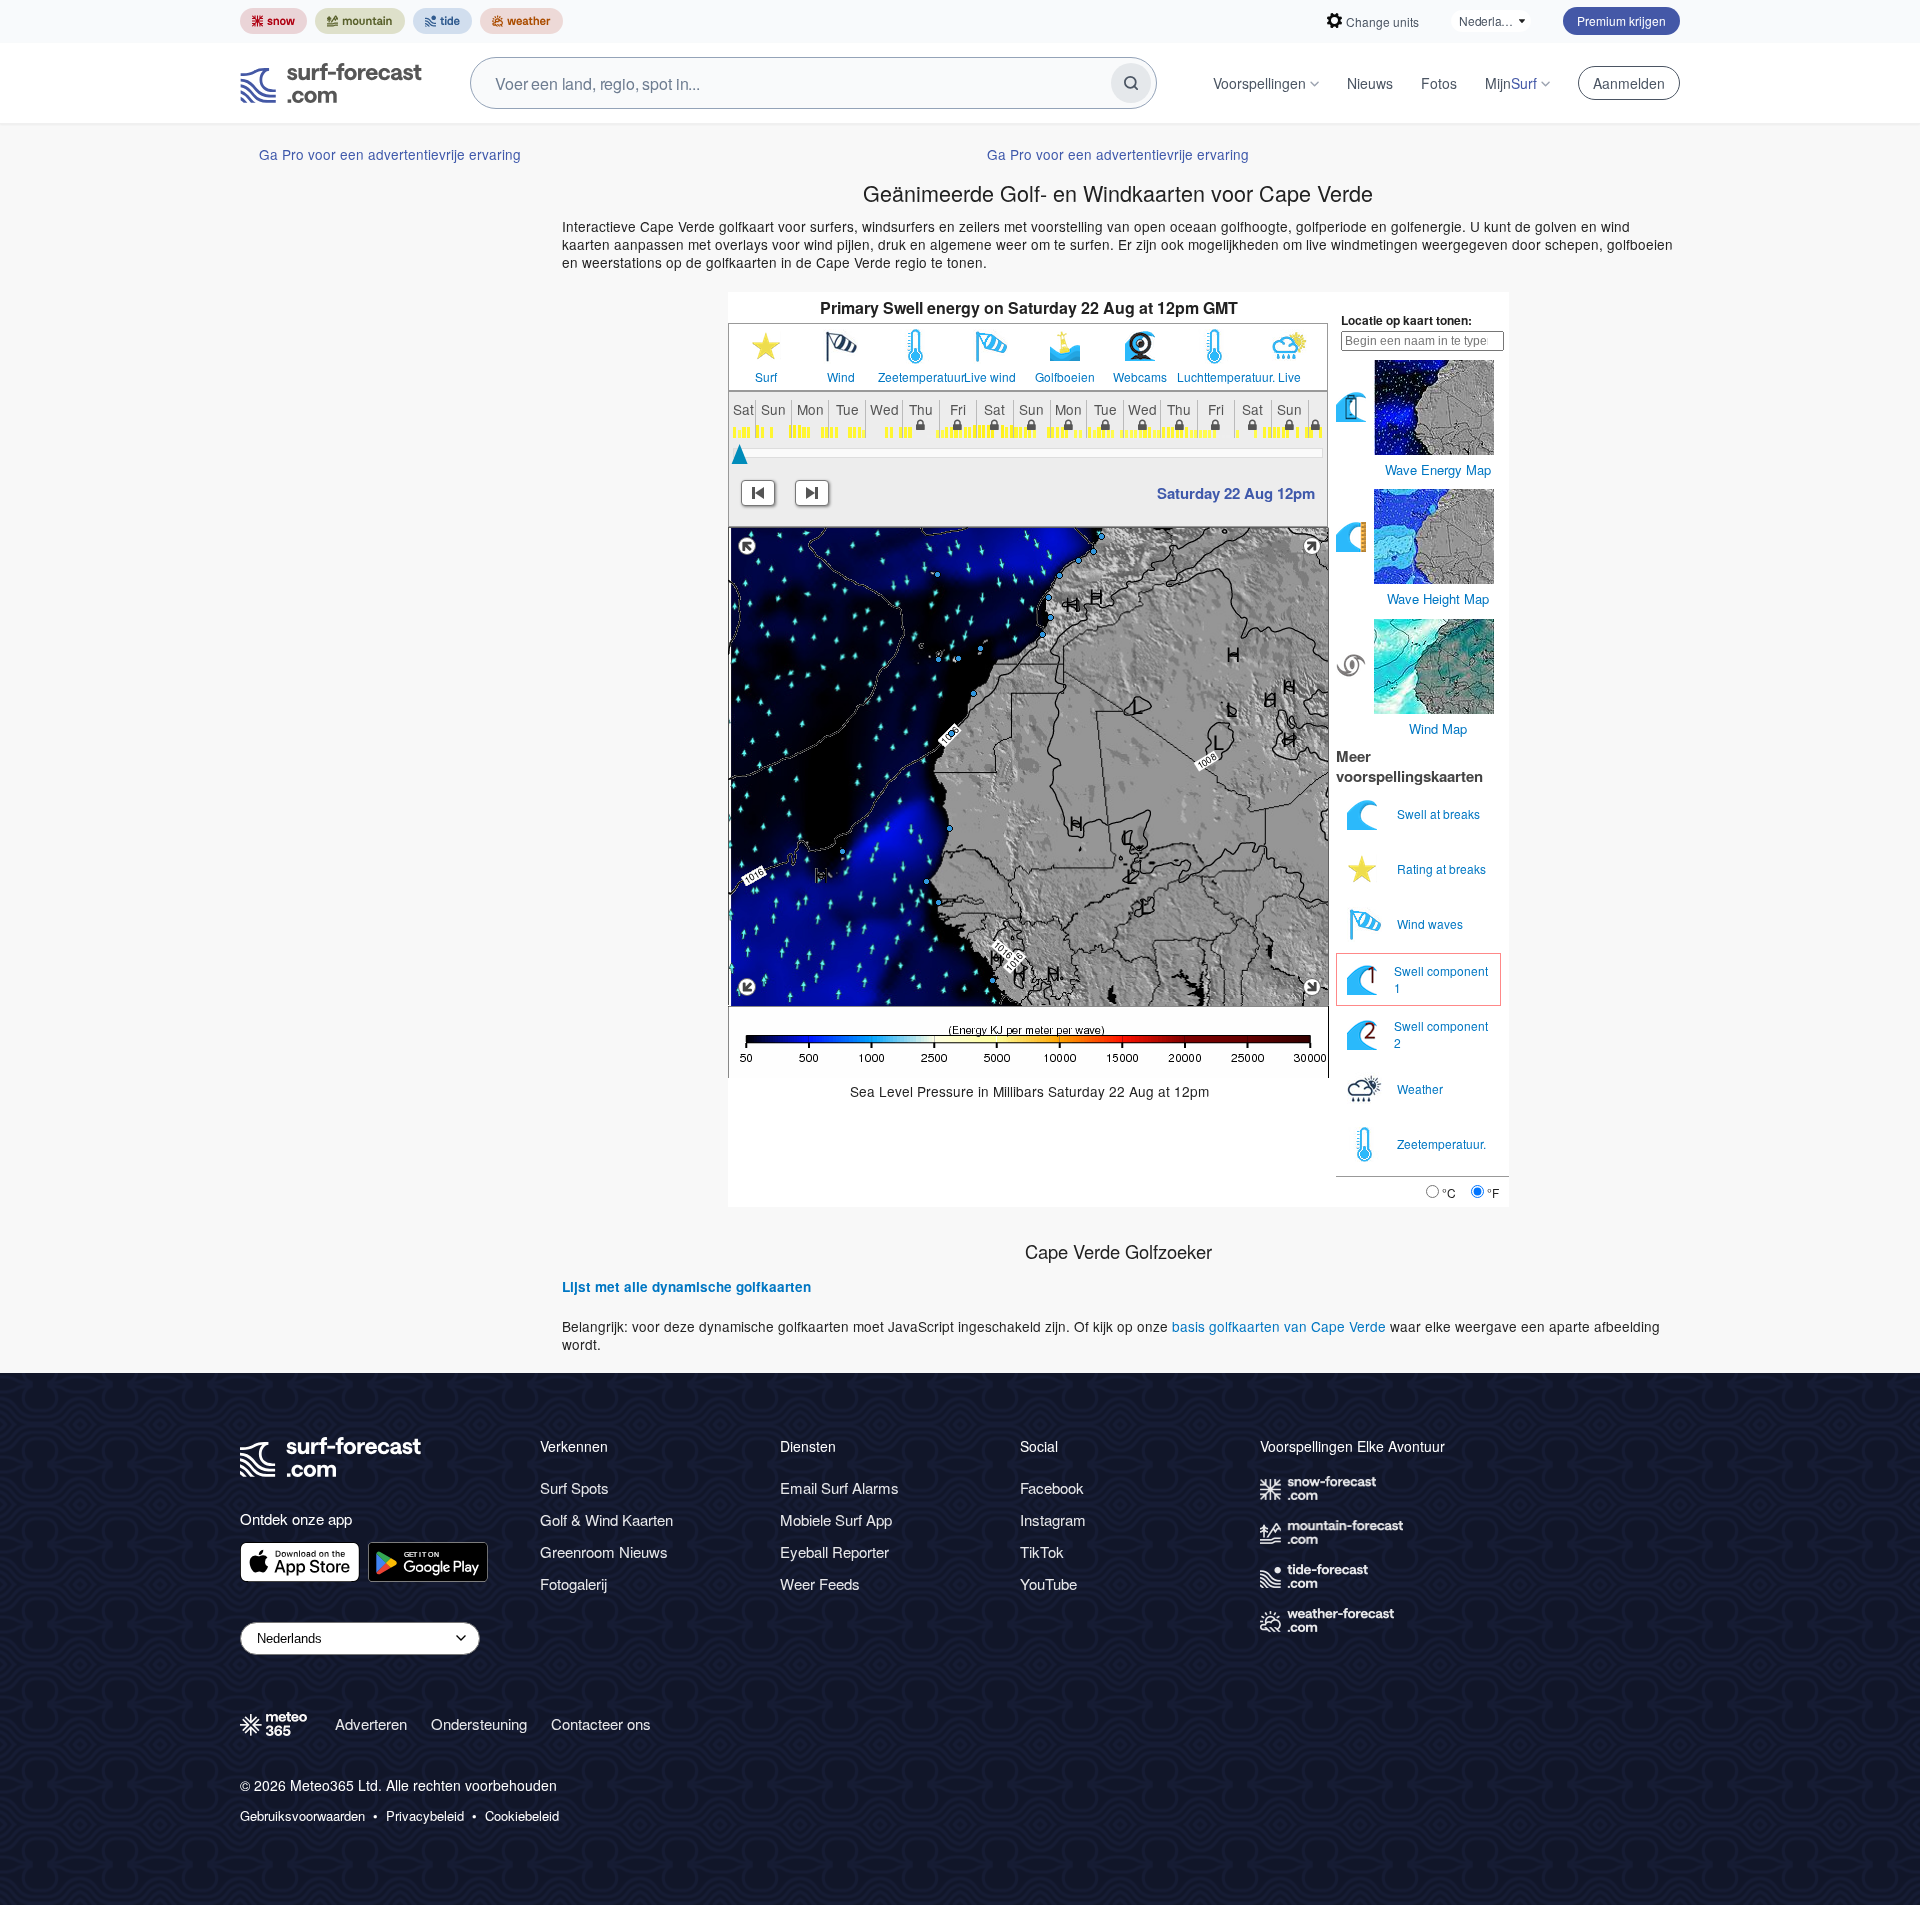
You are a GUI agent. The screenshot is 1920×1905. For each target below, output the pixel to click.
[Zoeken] (1131, 83)
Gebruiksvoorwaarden (302, 1816)
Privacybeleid (425, 1816)
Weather (1421, 1088)
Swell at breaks (1440, 813)
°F (1493, 1192)
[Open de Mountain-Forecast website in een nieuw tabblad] (360, 21)
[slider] (739, 454)
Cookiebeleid (522, 1816)
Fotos (1439, 83)
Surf (766, 377)
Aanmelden (1629, 83)
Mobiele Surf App (836, 1519)
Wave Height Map (1438, 598)
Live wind (990, 377)
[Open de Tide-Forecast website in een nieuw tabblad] (442, 21)
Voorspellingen (1259, 83)
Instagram (1053, 1519)
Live (1289, 377)
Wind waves (1431, 923)
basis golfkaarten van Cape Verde (1279, 1326)
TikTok (1042, 1551)
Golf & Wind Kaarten (606, 1519)
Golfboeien (1065, 377)
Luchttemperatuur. (1214, 377)
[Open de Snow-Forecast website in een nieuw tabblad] (273, 21)
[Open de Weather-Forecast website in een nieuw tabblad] (521, 21)
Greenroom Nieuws (604, 1551)
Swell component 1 (1441, 978)
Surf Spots (574, 1487)
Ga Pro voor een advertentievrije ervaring (390, 154)
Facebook (1052, 1487)
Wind (841, 377)
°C (1449, 1192)
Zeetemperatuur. (915, 377)
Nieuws (1370, 83)
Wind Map (1438, 728)
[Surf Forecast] (331, 83)
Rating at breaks (1443, 868)
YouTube (1048, 1583)
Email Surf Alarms (839, 1487)
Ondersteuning (479, 1723)
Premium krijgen (1621, 20)
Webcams (1140, 377)
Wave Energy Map (1438, 469)
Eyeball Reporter (834, 1551)
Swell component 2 (1441, 1033)
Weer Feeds (820, 1583)
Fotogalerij (573, 1583)
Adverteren (371, 1723)
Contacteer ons (601, 1723)
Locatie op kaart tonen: (1406, 320)
